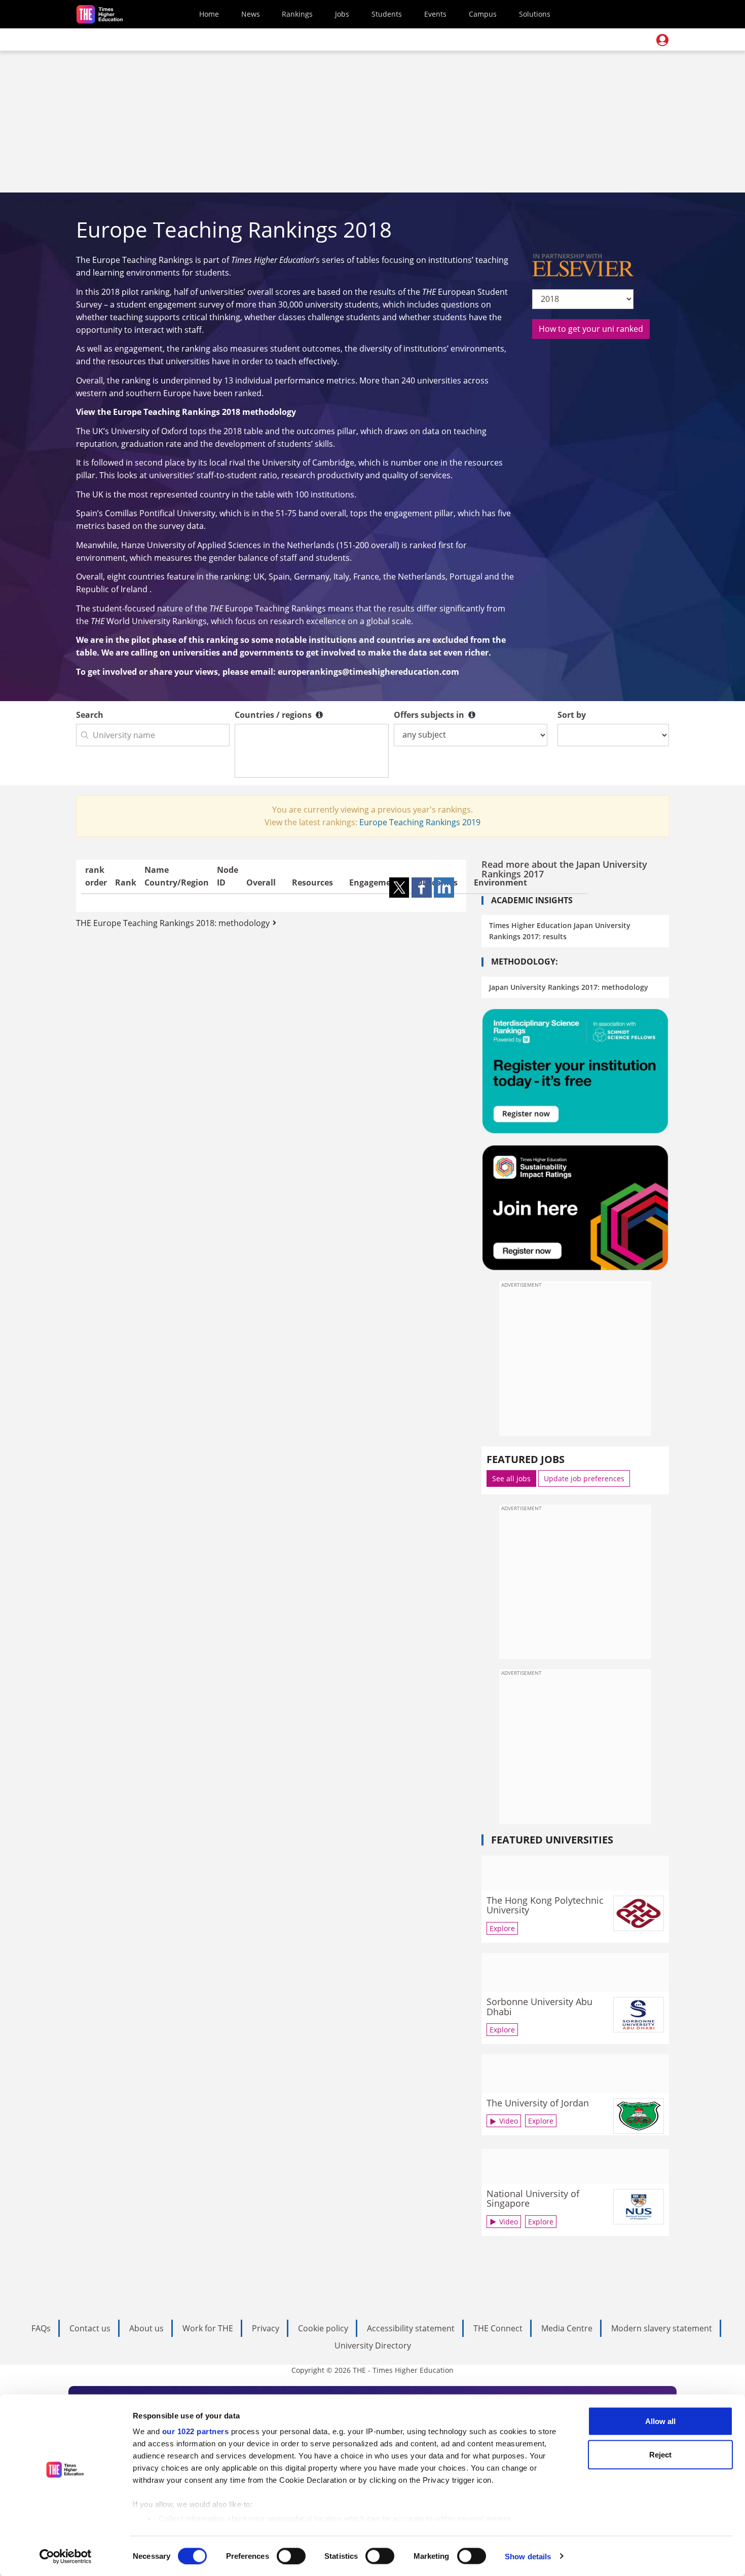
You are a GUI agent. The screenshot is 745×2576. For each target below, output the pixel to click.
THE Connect (498, 2328)
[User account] (662, 40)
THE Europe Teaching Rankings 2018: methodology (173, 923)
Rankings (297, 14)
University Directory (373, 2346)
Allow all (660, 2421)
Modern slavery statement (662, 2328)
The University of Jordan (538, 2103)
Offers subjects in (430, 715)
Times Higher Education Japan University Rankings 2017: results (560, 931)
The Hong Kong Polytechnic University (545, 1905)
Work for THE (208, 2328)
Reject (660, 2454)
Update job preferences (584, 1478)
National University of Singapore (533, 2199)
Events (435, 14)
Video (509, 2121)
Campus (483, 14)
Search (90, 715)
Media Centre (567, 2328)
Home (209, 14)
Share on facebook (422, 888)
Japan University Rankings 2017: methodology (569, 987)
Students (387, 14)
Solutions (535, 14)
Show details (528, 2556)
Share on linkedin (444, 888)
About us (146, 2328)
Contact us (90, 2328)
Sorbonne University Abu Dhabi (539, 2007)
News (251, 14)
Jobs (342, 14)
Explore (502, 1928)
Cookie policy (323, 2328)
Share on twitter (399, 888)
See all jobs (511, 1478)
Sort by (572, 715)
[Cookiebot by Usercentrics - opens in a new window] (66, 2556)
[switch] (291, 2556)
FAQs (41, 2328)
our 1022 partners (196, 2431)
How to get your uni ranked (591, 329)
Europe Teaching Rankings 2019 (420, 822)
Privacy (266, 2328)
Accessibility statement (411, 2328)
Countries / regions (274, 715)
